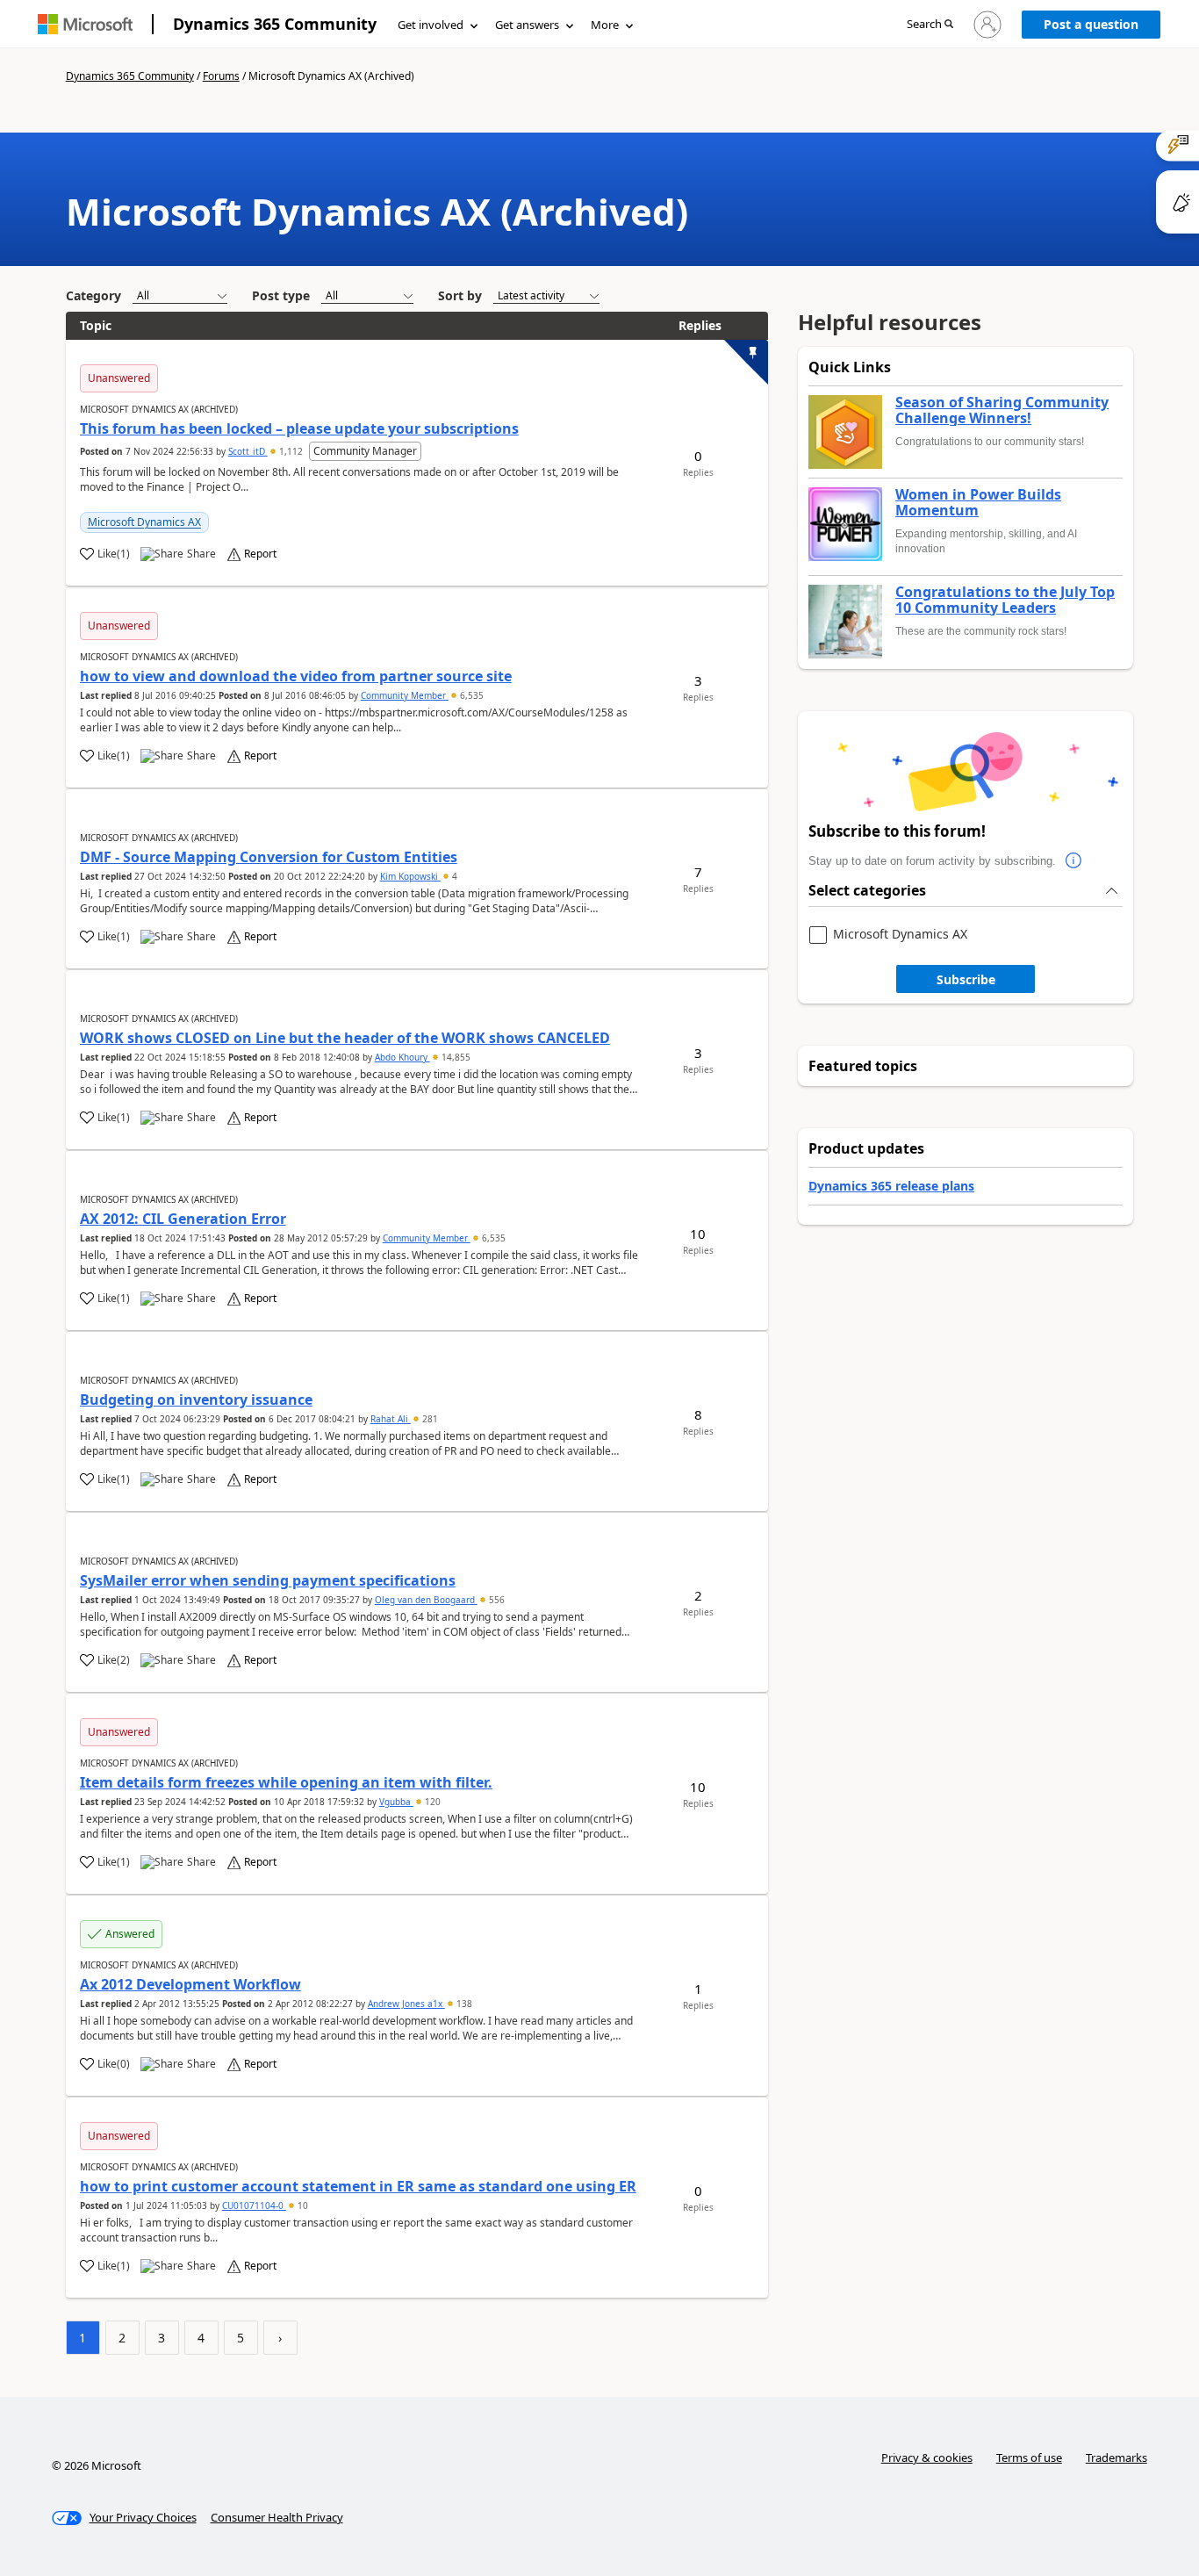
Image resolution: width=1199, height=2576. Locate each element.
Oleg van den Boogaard (426, 1600)
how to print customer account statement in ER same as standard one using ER (358, 2186)
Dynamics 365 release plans (891, 1186)
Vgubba (396, 1802)
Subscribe (966, 979)
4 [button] (453, 876)
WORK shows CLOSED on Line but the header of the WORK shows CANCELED (345, 1038)
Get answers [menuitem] (527, 25)
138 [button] (463, 2004)
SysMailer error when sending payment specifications (268, 1580)
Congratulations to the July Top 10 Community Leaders (1005, 600)
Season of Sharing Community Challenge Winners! (1002, 410)
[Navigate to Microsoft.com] (85, 24)
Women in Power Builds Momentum (978, 503)
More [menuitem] (605, 25)
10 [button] (302, 2205)
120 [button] (431, 1802)
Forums (221, 76)
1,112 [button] (291, 451)
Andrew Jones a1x (406, 2004)
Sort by (460, 295)
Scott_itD (248, 451)
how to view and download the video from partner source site (296, 676)
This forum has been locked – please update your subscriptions (299, 428)
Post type (281, 295)
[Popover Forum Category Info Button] (1073, 861)
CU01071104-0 (254, 2205)
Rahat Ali (391, 1419)
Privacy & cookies (927, 2457)
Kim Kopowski (410, 876)
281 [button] (429, 1419)
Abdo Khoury (402, 1057)
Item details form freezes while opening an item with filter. (286, 1782)
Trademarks (1116, 2457)
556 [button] (495, 1600)
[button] (930, 25)
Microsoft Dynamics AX (144, 522)
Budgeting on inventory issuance (196, 1400)
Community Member (405, 695)
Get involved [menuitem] (431, 25)
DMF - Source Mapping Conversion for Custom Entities (269, 857)
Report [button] (260, 554)
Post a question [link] (1091, 24)
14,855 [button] (455, 1057)
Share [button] (201, 554)
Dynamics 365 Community (275, 24)
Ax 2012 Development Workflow (190, 1984)
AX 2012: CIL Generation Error (183, 1219)
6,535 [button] (470, 695)
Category (93, 295)
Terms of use (1029, 2457)
